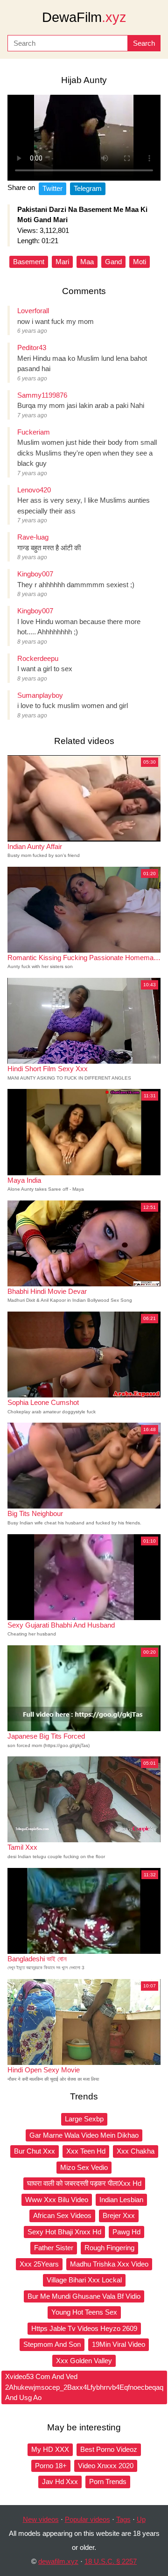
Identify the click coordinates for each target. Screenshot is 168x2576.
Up (141, 2519)
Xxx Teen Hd (86, 2151)
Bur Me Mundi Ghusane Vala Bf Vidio (84, 2296)
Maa (87, 262)
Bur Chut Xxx (35, 2151)
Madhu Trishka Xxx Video (109, 2264)
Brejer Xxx (119, 2215)
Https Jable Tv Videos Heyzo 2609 (84, 2328)
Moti (140, 262)
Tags (123, 2519)
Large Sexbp (84, 2119)
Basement (29, 262)
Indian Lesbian (121, 2200)
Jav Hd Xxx (60, 2481)
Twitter (52, 188)
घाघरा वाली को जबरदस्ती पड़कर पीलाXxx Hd (84, 2183)
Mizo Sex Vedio (84, 2167)
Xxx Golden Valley (84, 2361)
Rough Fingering (109, 2248)
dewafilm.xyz (58, 2561)
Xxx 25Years (39, 2264)
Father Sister (54, 2248)
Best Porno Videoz (109, 2449)
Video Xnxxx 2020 (106, 2466)
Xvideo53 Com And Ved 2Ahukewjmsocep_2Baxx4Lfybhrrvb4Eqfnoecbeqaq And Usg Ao (84, 2387)
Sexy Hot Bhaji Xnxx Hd (64, 2232)
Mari (62, 262)
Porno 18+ (51, 2466)
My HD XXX (50, 2449)
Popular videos (87, 2519)
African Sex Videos (62, 2215)
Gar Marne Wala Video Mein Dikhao (84, 2135)
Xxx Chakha (136, 2151)
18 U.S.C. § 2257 (111, 2561)
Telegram (88, 188)
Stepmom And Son (52, 2344)
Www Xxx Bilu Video (57, 2200)
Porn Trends (108, 2481)
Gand (113, 262)
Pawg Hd (126, 2232)
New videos (41, 2519)
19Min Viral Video (119, 2344)
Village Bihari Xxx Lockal (84, 2280)
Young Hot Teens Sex (84, 2312)
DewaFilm (84, 17)
